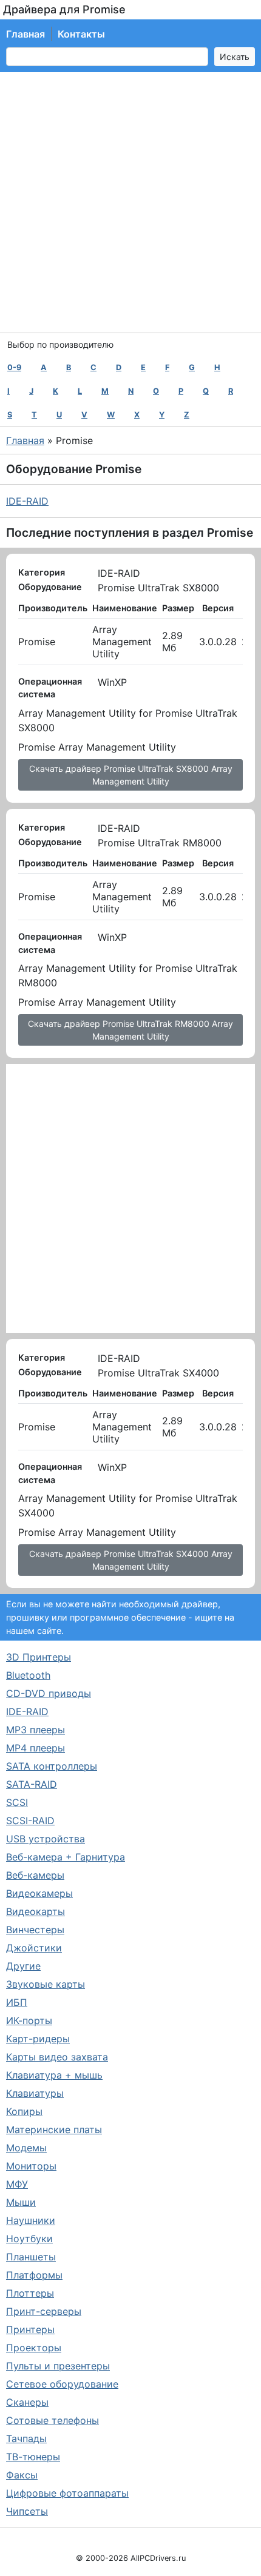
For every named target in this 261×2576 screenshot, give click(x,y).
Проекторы (34, 2348)
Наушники (31, 2220)
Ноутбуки (29, 2239)
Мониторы (31, 2166)
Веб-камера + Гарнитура (66, 1857)
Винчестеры (35, 1930)
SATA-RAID (32, 1784)
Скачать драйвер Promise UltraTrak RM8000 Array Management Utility (130, 1030)
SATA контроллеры (52, 1766)
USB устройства (46, 1839)
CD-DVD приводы (49, 1693)
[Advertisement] (130, 202)
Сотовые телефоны (53, 2420)
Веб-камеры (35, 1875)
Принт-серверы (44, 2311)
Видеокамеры (39, 1893)
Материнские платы (54, 2130)
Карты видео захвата (57, 2057)
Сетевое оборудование (62, 2384)
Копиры (24, 2111)
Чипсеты (27, 2511)
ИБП (17, 2002)
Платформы (34, 2275)
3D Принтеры (39, 1657)
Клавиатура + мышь (54, 2075)
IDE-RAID (27, 501)
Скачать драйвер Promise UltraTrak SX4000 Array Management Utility (131, 1560)
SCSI (17, 1802)
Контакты (81, 34)
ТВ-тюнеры (33, 2457)
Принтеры (30, 2329)
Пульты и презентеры (58, 2366)
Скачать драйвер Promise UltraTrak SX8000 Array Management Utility (131, 775)
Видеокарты (36, 1911)
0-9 (14, 367)
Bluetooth (28, 1675)
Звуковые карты (46, 1984)
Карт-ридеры (38, 2039)
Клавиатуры (35, 2093)
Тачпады (26, 2438)
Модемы (26, 2148)
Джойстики (34, 1948)
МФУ (17, 2184)
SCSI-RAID (30, 1821)
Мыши (21, 2202)
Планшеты (31, 2257)
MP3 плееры (36, 1730)
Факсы (22, 2475)
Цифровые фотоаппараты (67, 2493)
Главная (25, 34)
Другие (23, 1966)
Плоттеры (30, 2293)
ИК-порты (29, 2020)
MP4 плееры (36, 1748)
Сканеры (27, 2402)
